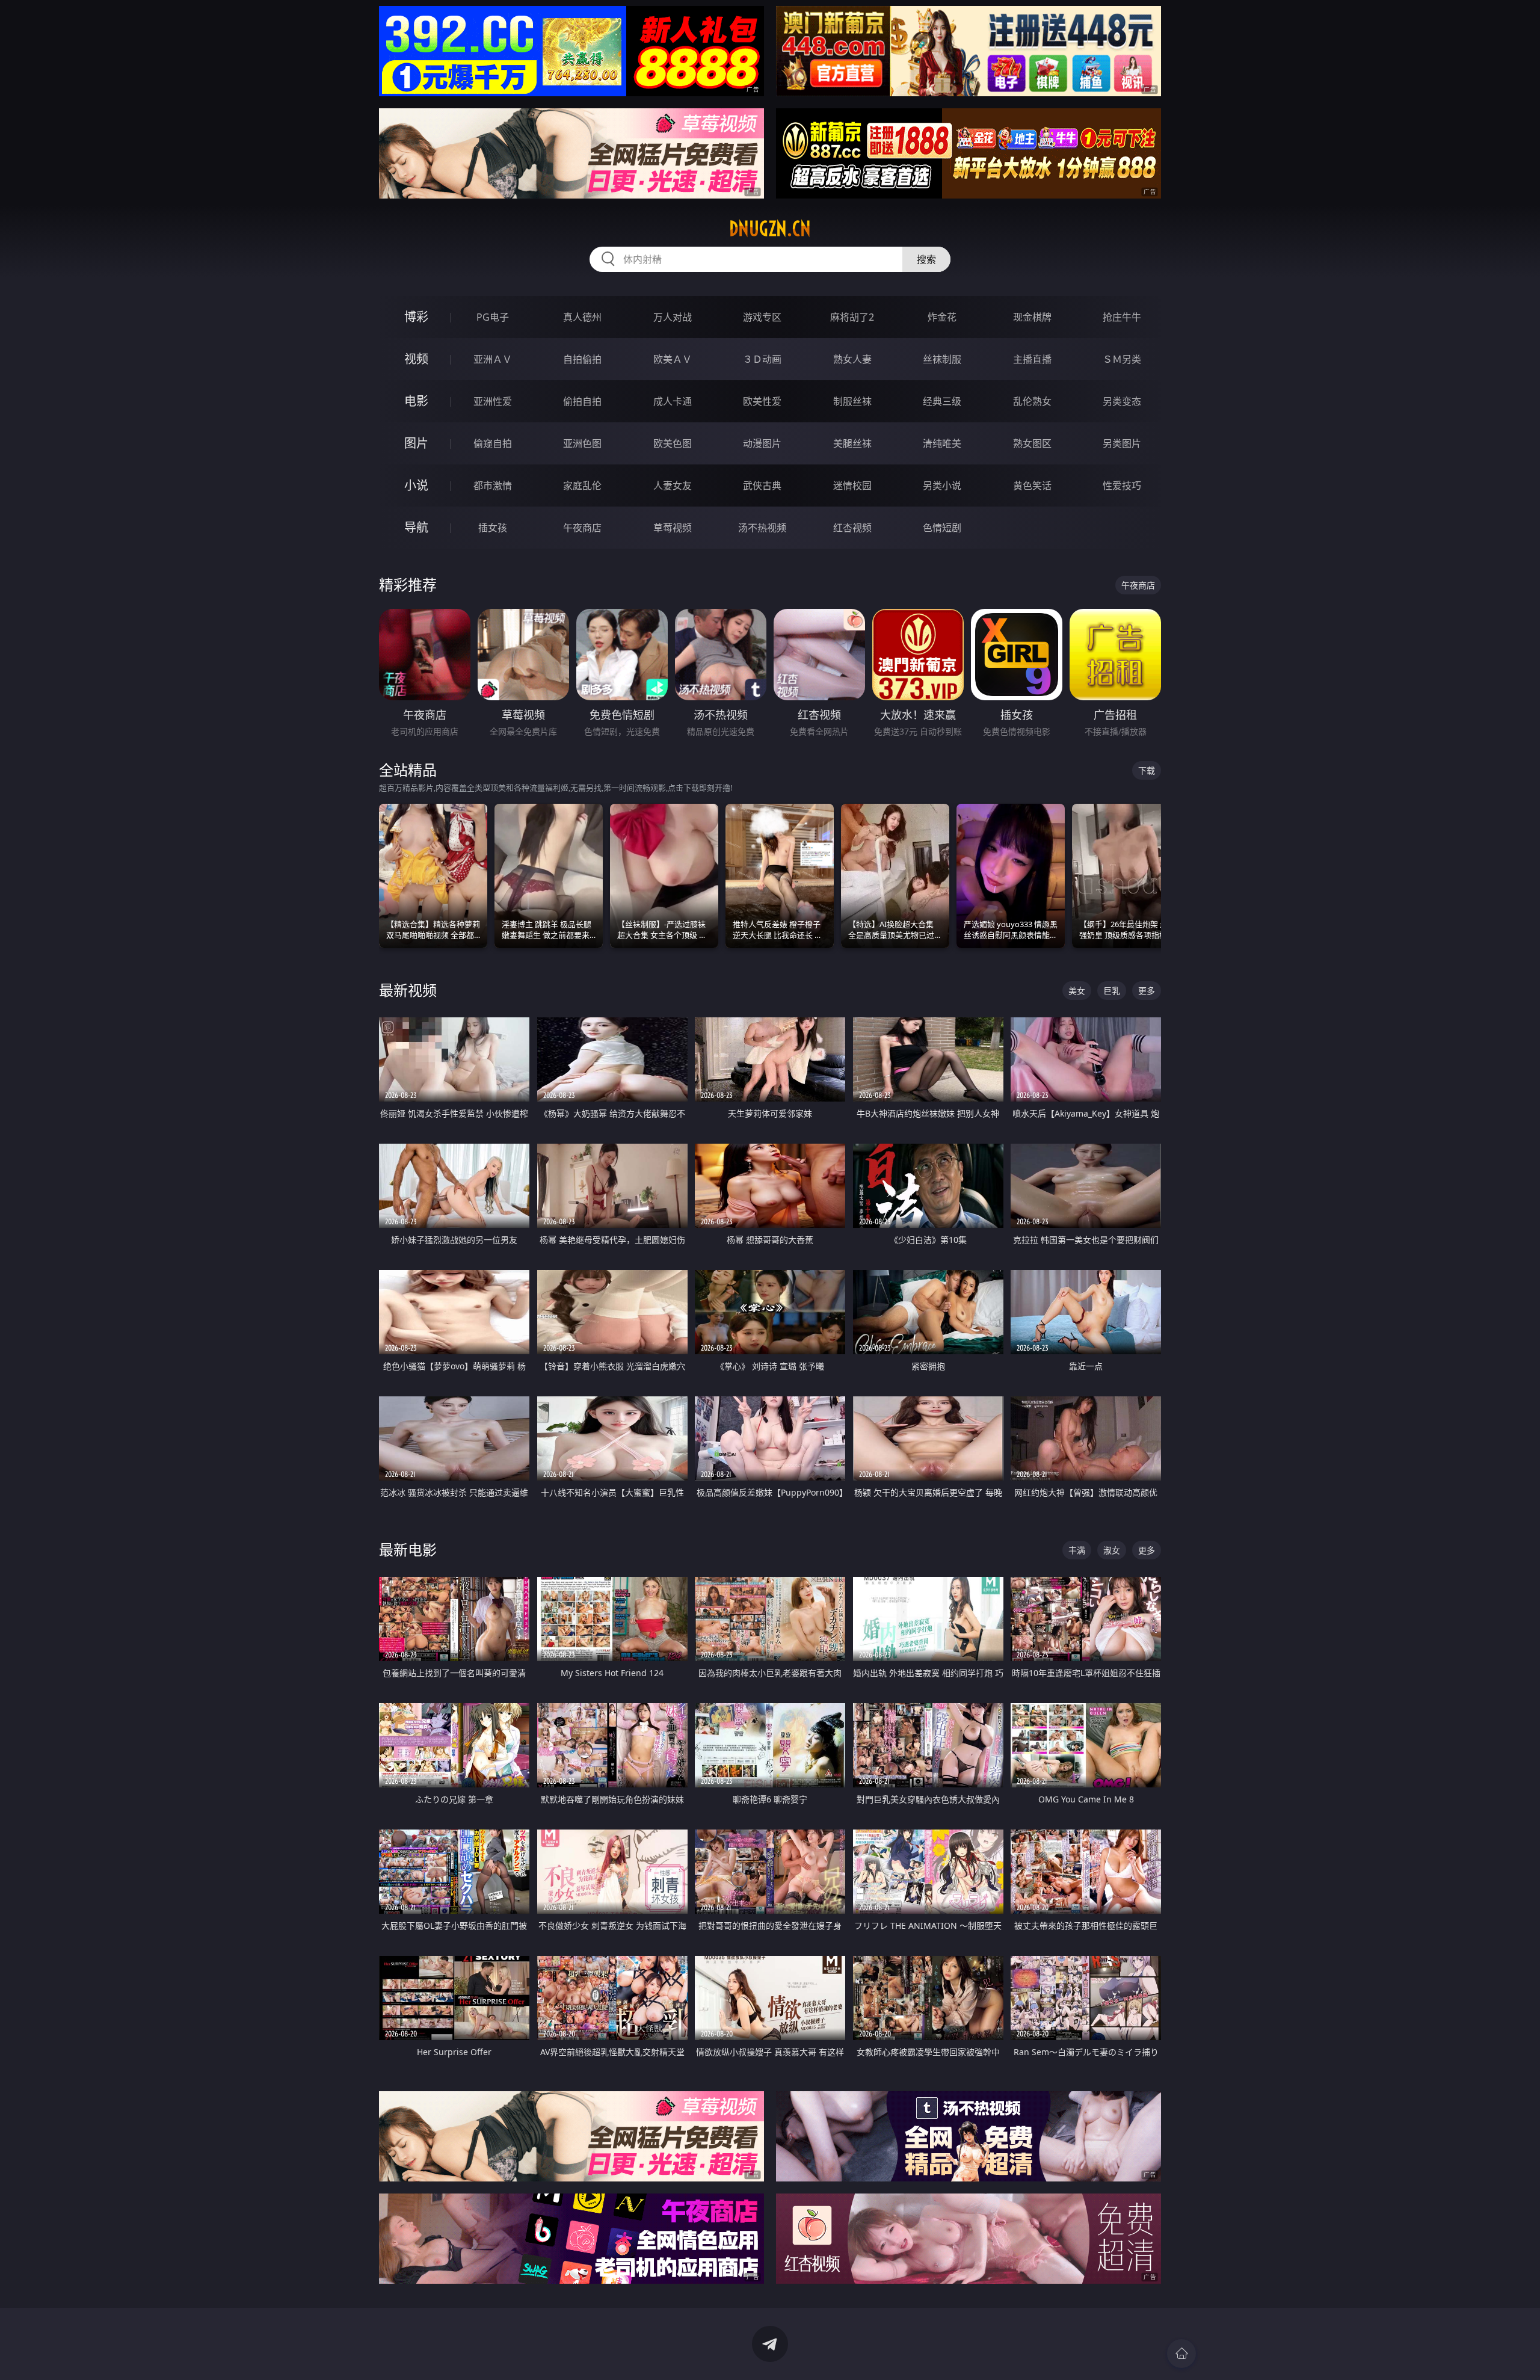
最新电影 (408, 1549)
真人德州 (582, 317)
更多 (1147, 991)
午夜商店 (582, 528)
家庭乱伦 (582, 486)
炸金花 (942, 317)
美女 (1077, 991)
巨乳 (1112, 991)
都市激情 (493, 486)
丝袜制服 (942, 359)
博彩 (416, 317)
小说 (416, 485)
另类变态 (1122, 401)
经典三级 (942, 401)
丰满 (1077, 1550)
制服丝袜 (852, 401)
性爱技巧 (1122, 486)
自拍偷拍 (582, 359)
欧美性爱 (762, 401)
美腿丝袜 (852, 443)
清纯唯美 (942, 443)
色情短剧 (942, 528)
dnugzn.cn (770, 229)
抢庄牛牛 (1122, 317)
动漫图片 (762, 443)
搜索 (926, 259)
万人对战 (673, 317)
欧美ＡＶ (673, 359)
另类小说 (942, 486)
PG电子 (493, 317)
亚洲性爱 (493, 401)
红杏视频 (852, 528)
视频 (416, 359)
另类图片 (1122, 443)
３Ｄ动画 (762, 359)
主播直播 (1032, 359)
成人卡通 (673, 401)
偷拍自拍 (582, 401)
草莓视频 (673, 528)
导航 (416, 527)
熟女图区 (1032, 443)
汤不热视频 (762, 528)
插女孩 (493, 528)
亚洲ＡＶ (493, 359)
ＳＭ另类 (1122, 359)
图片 (416, 443)
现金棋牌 (1032, 317)
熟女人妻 (852, 359)
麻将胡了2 (852, 317)
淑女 (1112, 1550)
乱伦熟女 (1032, 401)
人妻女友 (673, 486)
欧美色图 (673, 443)
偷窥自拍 (493, 443)
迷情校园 (852, 486)
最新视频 (408, 990)
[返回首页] (1181, 2354)
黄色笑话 (1032, 486)
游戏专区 (762, 317)
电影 (416, 401)
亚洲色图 (582, 443)
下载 (1147, 770)
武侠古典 (762, 486)
